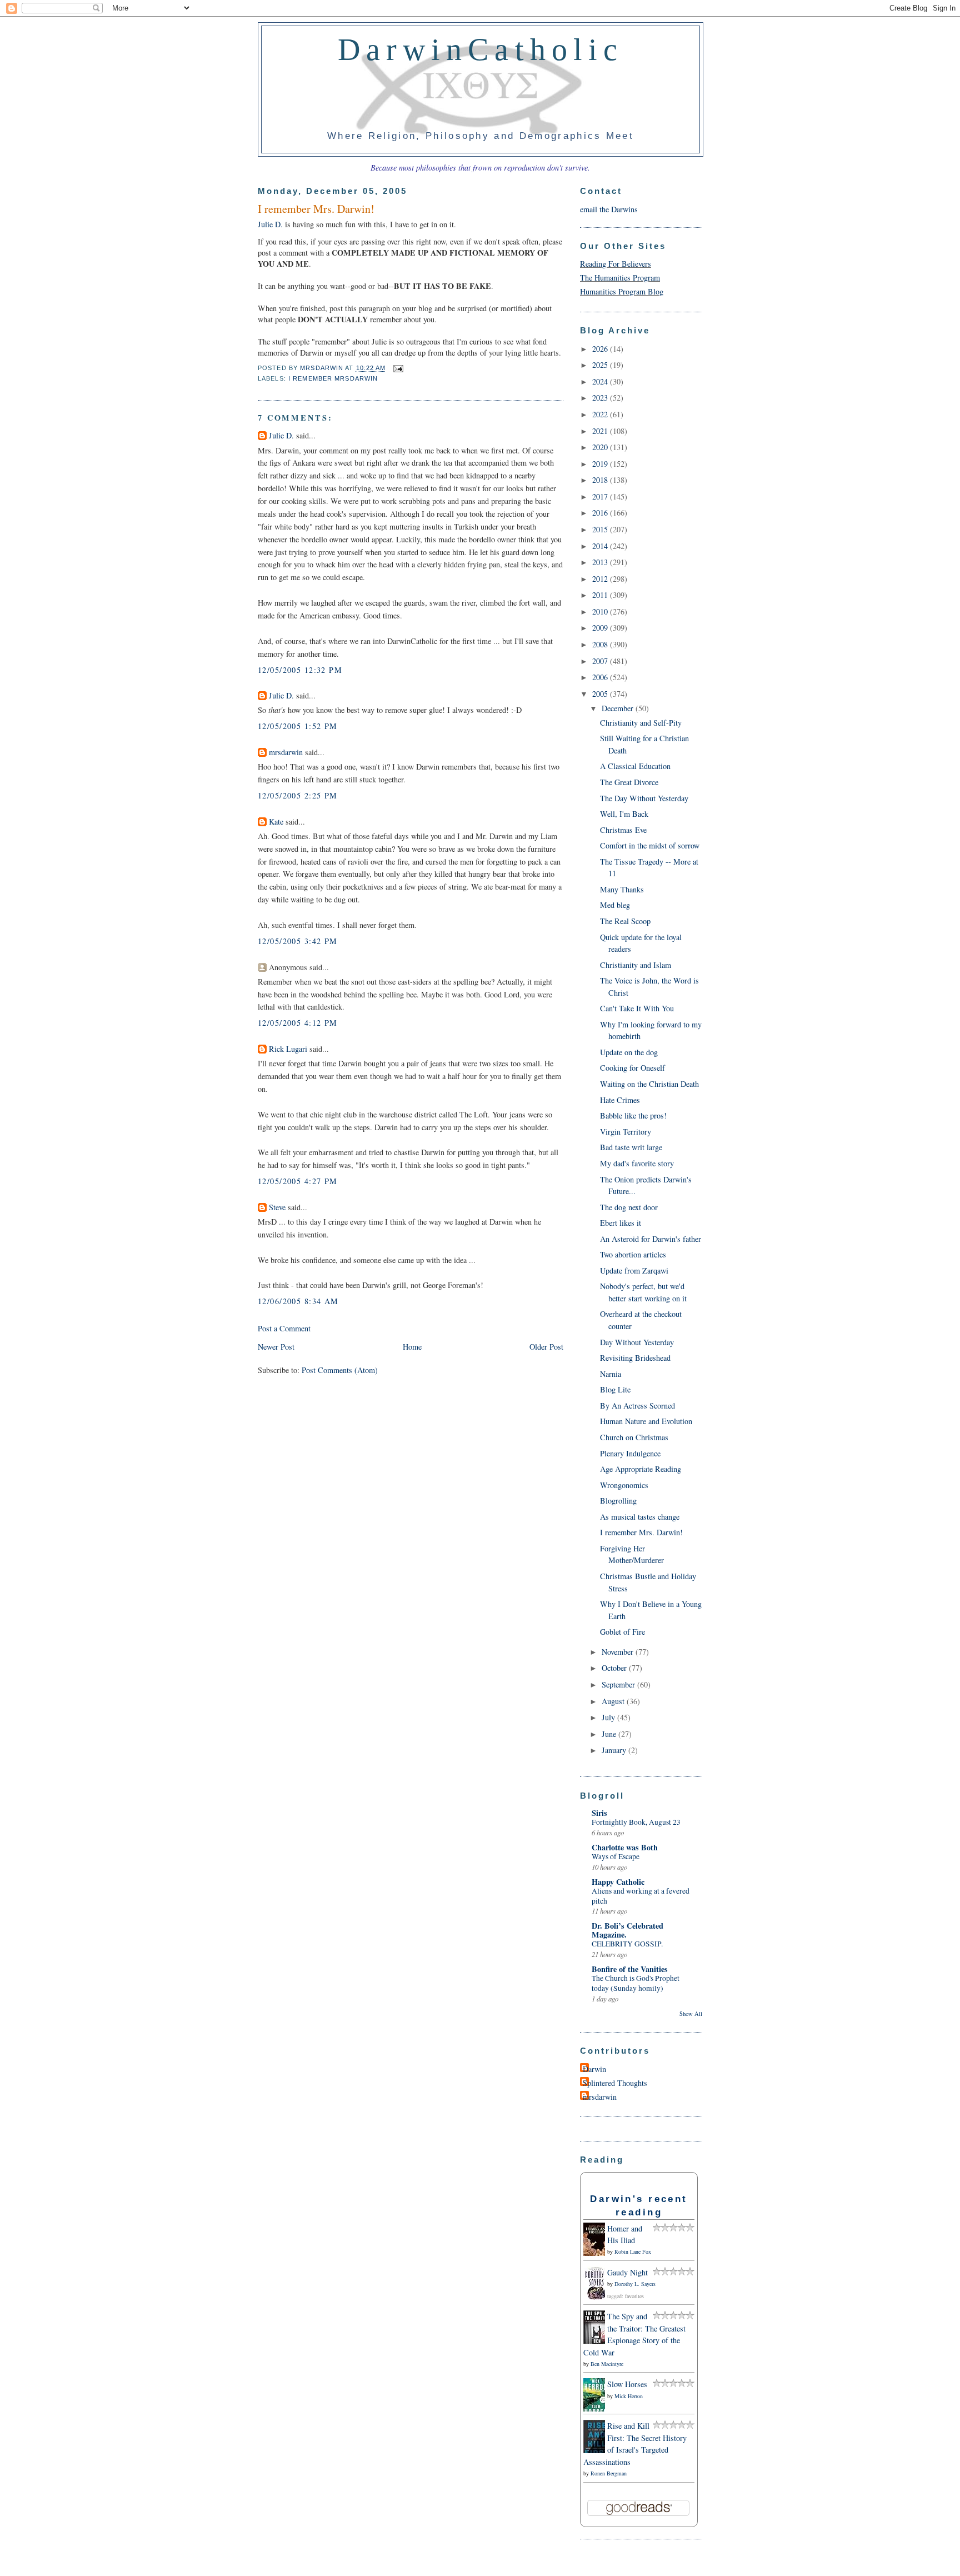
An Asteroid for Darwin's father (651, 1239)
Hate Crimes (620, 1100)
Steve (277, 1207)
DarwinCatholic (481, 49)
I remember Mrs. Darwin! (641, 1532)
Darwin (594, 2069)
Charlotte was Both (625, 1847)
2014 (601, 546)
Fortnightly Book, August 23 (636, 1822)
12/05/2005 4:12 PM (298, 1023)
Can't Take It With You (637, 1008)
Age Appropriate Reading (641, 1469)
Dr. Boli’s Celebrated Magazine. (627, 1930)
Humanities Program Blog (622, 291)
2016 (601, 513)
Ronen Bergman (609, 2473)
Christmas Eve (623, 830)
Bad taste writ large (631, 1147)
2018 (601, 480)
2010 (601, 611)
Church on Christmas (634, 1437)
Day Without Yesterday (637, 1342)
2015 (601, 529)
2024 (601, 381)
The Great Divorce (629, 782)
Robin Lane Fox (633, 2251)
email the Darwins (609, 209)
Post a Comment (284, 1328)
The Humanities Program (620, 278)
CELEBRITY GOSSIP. (627, 1944)
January (615, 1750)
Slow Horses (627, 2384)
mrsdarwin (286, 752)
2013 (601, 562)
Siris (599, 1813)
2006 (601, 677)
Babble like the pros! (633, 1115)
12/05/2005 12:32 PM (300, 670)
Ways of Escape (616, 1856)
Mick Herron (629, 2396)
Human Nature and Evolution (646, 1421)
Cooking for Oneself (632, 1068)
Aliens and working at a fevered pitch (641, 1896)
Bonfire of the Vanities (630, 1969)
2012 (601, 579)
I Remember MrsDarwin (333, 378)
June (610, 1734)
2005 (601, 694)
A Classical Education (635, 766)
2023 (601, 398)
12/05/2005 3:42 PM (298, 941)
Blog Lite (615, 1389)
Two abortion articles (633, 1254)
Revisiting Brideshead (635, 1358)
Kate (276, 822)
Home (412, 1347)
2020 (601, 447)
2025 (601, 365)
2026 (601, 349)
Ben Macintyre (607, 2364)
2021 (601, 431)
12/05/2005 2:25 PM (298, 795)
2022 (601, 414)
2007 (601, 661)
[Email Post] (397, 368)
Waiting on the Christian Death (649, 1084)
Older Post (546, 1347)
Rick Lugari (288, 1049)
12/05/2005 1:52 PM (298, 726)
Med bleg (615, 905)
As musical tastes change (640, 1517)
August (614, 1701)
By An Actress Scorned (637, 1406)
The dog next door (629, 1207)
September (619, 1684)
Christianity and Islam (636, 965)
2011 (601, 595)
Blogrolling (618, 1501)
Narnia (611, 1374)
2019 (601, 464)
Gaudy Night (627, 2272)
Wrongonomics (624, 1485)
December (619, 708)
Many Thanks (622, 889)
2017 (601, 496)
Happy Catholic (618, 1882)
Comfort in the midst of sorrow (650, 845)
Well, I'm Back (624, 814)
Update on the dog (629, 1052)
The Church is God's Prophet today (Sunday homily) (636, 1983)
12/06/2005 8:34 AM (298, 1301)
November (619, 1652)
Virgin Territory (626, 1132)
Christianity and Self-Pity (641, 723)
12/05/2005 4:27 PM (298, 1181)
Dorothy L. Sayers (635, 2284)
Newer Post (276, 1347)
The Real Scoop (625, 921)
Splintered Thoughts (615, 2083)
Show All (691, 2014)
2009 (601, 628)
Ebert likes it (621, 1223)
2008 (601, 644)
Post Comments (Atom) (340, 1370)
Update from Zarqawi (634, 1270)
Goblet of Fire (622, 1632)
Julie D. (270, 224)
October (615, 1668)
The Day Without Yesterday (644, 798)
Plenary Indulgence (630, 1453)
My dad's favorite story (637, 1163)
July (609, 1717)
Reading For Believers (616, 264)
